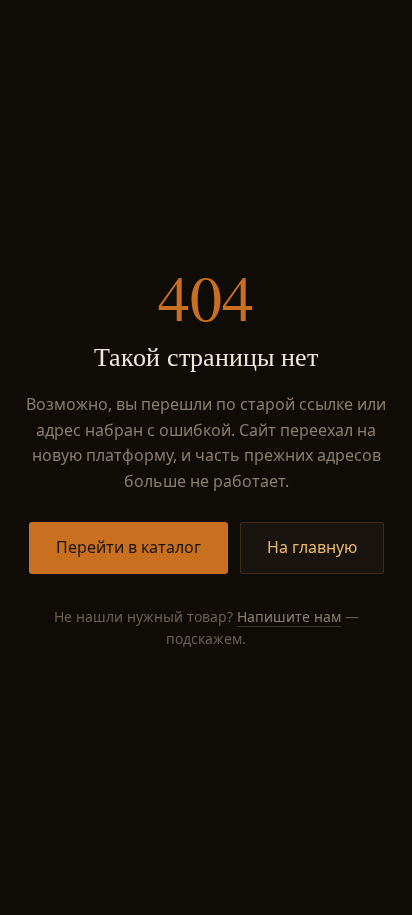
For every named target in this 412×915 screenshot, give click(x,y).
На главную (312, 547)
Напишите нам (289, 616)
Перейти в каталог (128, 547)
